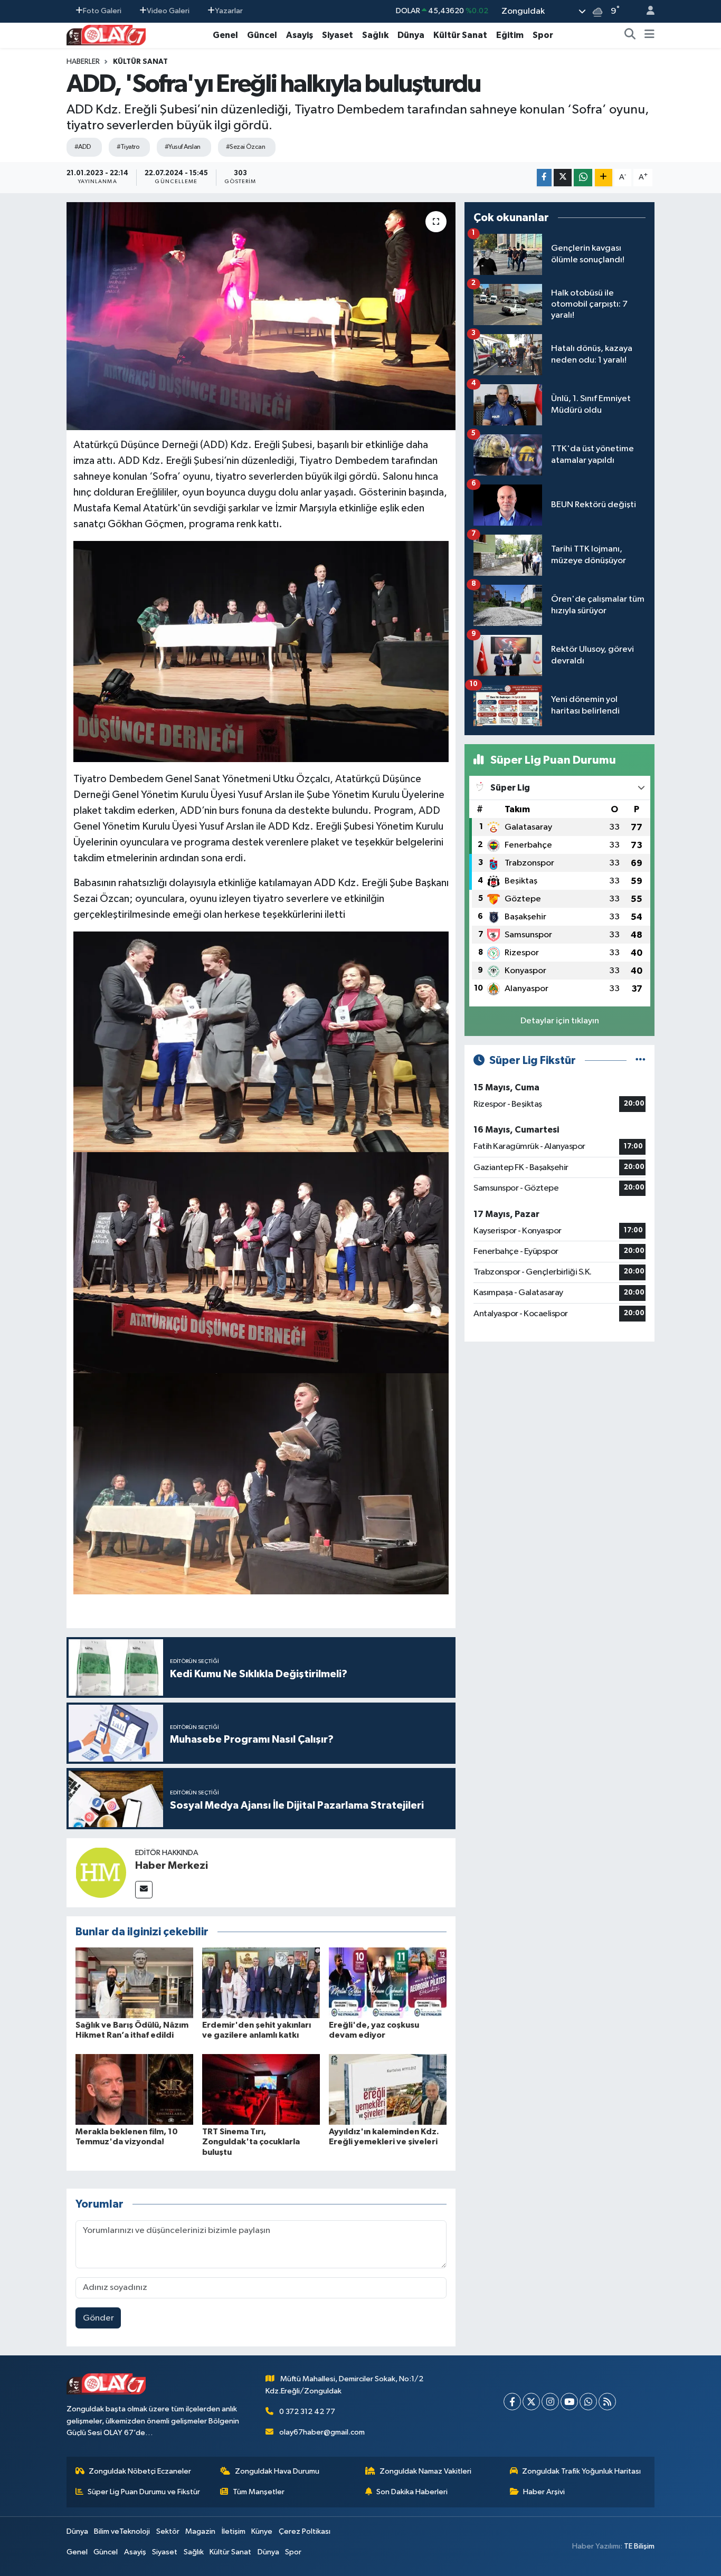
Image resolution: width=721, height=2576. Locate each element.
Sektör (168, 2531)
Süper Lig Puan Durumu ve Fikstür (144, 2492)
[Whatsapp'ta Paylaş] (583, 178)
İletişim (234, 2531)
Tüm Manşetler (259, 2492)
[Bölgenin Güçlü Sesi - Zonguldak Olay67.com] (106, 35)
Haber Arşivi (544, 2492)
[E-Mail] (144, 1890)
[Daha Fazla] (604, 178)
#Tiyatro (128, 147)
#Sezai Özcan (245, 147)
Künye (262, 2531)
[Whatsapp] (588, 2402)
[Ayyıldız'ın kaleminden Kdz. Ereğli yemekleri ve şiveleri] (388, 2089)
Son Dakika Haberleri (412, 2492)
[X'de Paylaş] (563, 178)
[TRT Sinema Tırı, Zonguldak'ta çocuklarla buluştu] (261, 2089)
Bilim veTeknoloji (122, 2531)
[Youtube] (569, 2402)
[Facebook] (512, 2402)
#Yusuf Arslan (183, 147)
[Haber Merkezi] (101, 1872)
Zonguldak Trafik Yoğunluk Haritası (581, 2471)
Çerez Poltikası (305, 2531)
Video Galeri (168, 11)
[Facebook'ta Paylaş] (544, 178)
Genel (225, 35)
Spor (543, 35)
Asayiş (300, 35)
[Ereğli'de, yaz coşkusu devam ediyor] (388, 1983)
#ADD (83, 147)
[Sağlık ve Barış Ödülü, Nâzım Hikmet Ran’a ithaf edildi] (134, 1983)
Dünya (411, 35)
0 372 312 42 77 (307, 2412)
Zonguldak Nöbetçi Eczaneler (140, 2471)
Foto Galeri (102, 11)
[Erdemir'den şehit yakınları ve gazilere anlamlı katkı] (261, 1983)
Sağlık (375, 35)
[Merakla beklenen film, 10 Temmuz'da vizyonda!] (134, 2089)
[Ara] (630, 35)
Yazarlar (229, 11)
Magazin (200, 2531)
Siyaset (338, 35)
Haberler (83, 62)
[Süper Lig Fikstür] (641, 1061)
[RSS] (607, 2402)
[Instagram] (550, 2402)
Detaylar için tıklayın (560, 1021)
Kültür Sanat (460, 35)
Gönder (98, 2318)
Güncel (262, 35)
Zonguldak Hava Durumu (277, 2471)
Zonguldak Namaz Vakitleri (425, 2471)
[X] (531, 2402)
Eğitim (510, 35)
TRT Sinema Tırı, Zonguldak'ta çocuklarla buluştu (251, 2142)
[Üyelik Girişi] (646, 11)
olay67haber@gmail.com (322, 2432)
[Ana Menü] (649, 35)
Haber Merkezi (172, 1866)
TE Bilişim (639, 2546)
